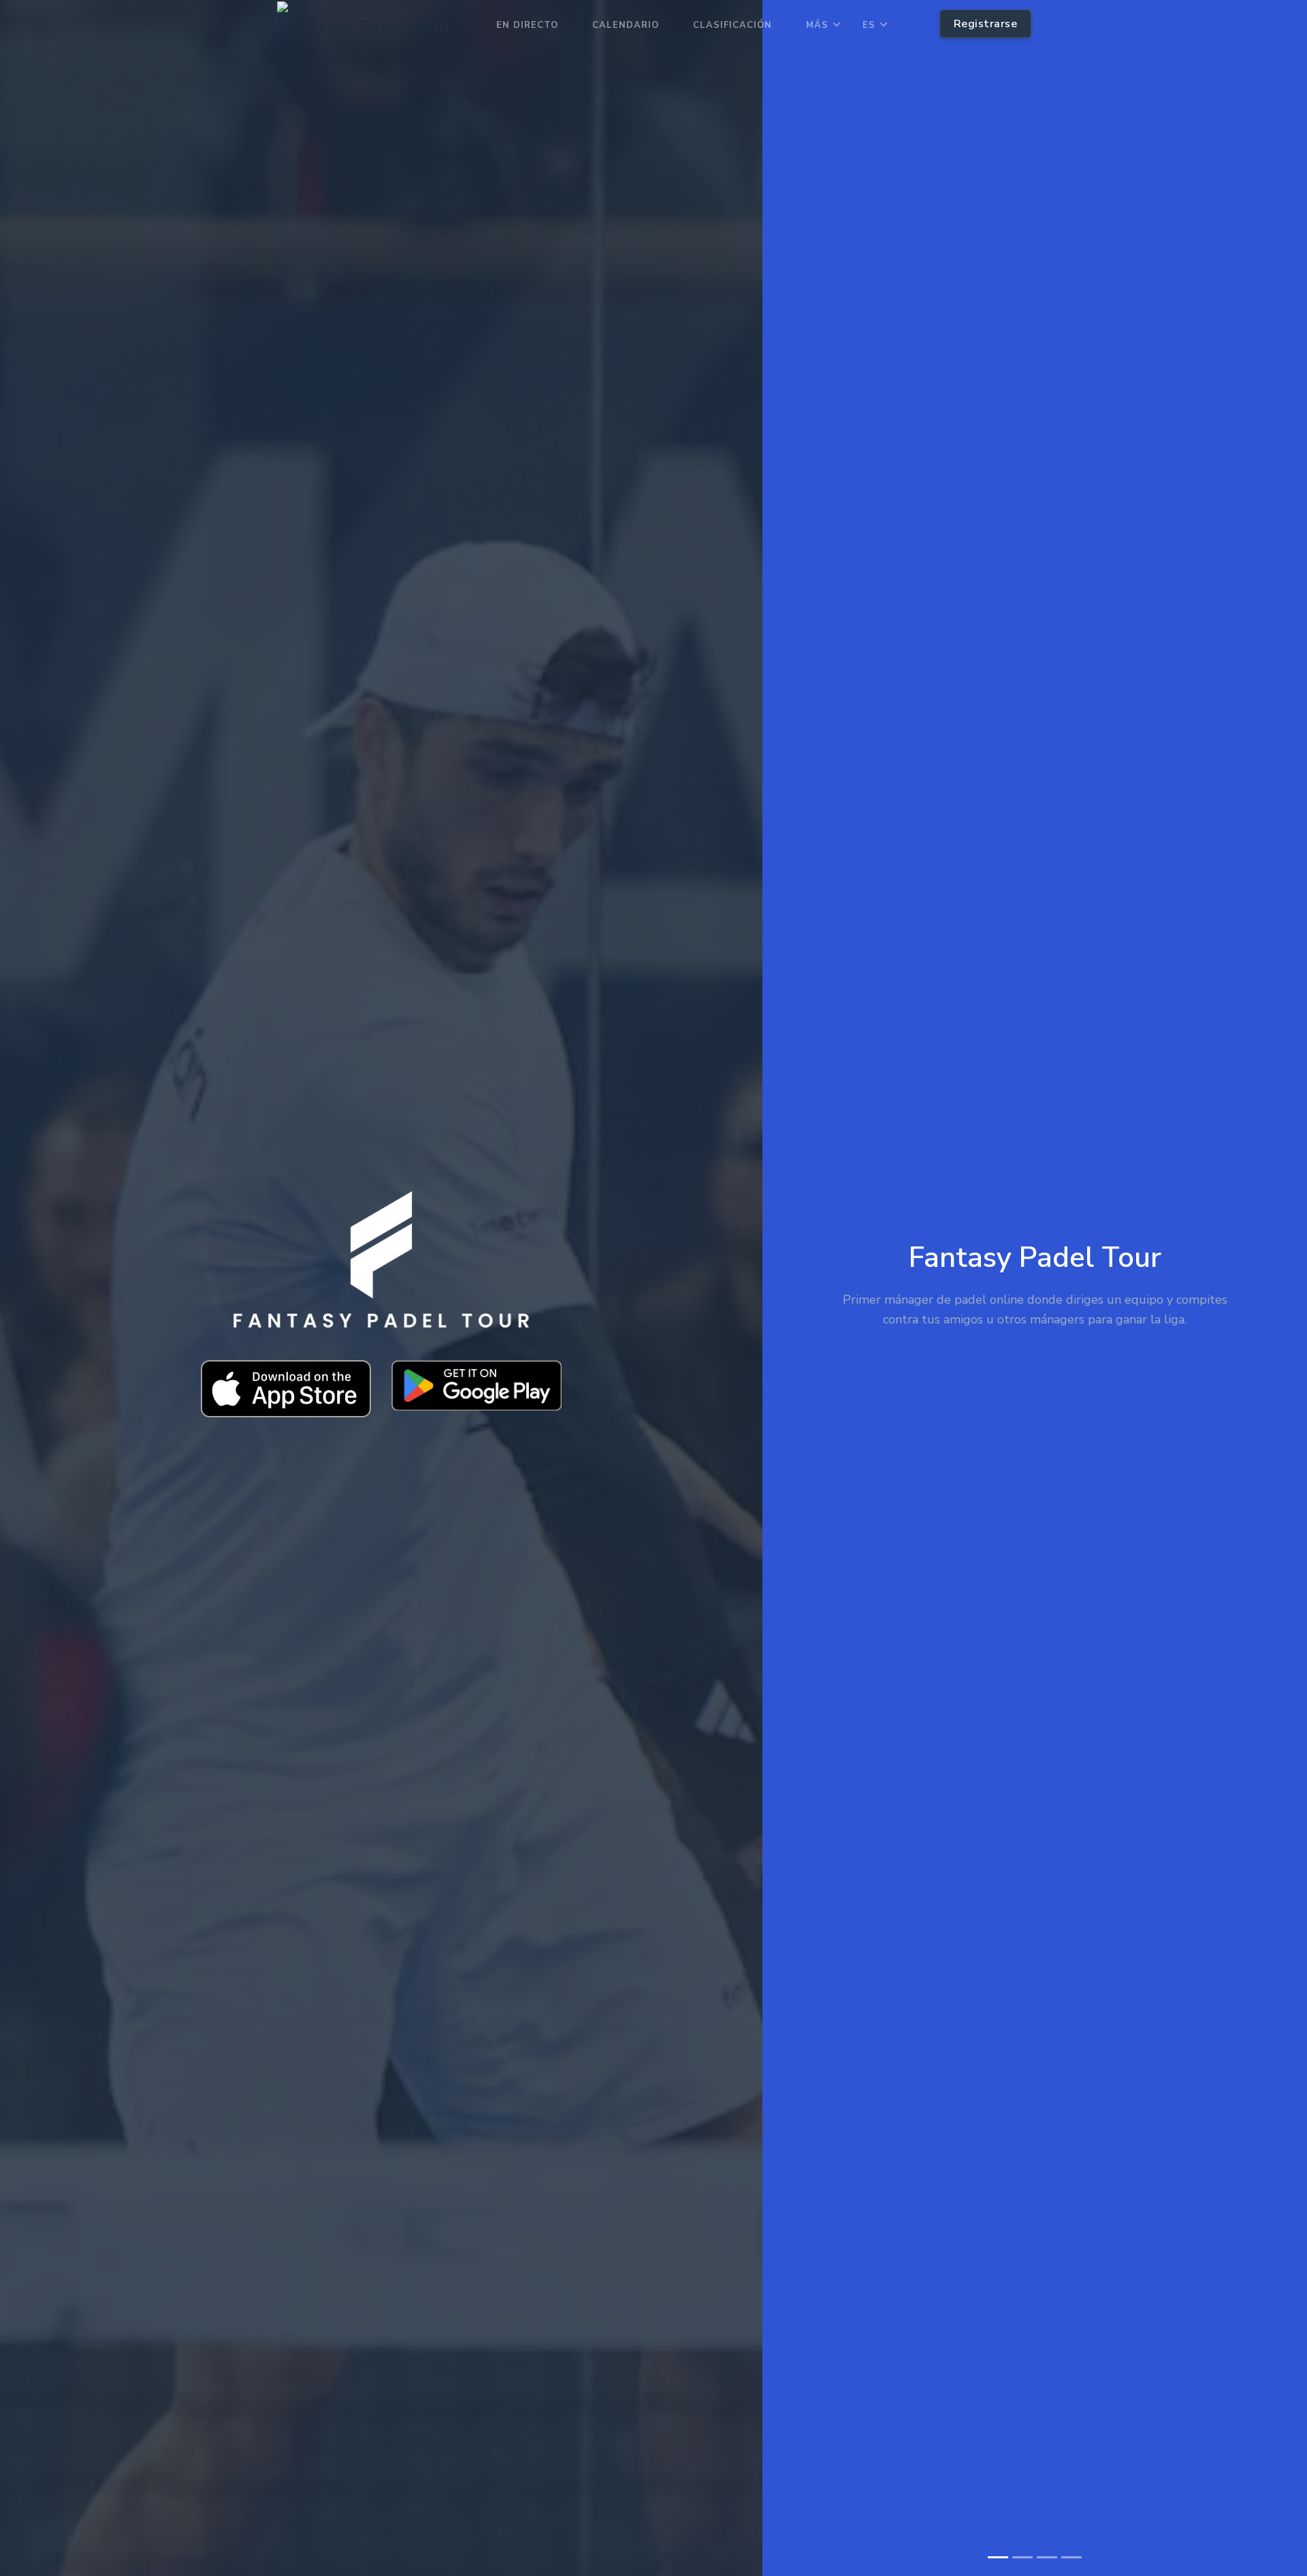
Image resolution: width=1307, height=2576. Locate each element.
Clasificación (732, 25)
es (869, 25)
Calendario (626, 25)
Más (817, 25)
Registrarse (986, 24)
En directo (527, 25)
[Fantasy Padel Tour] (364, 26)
